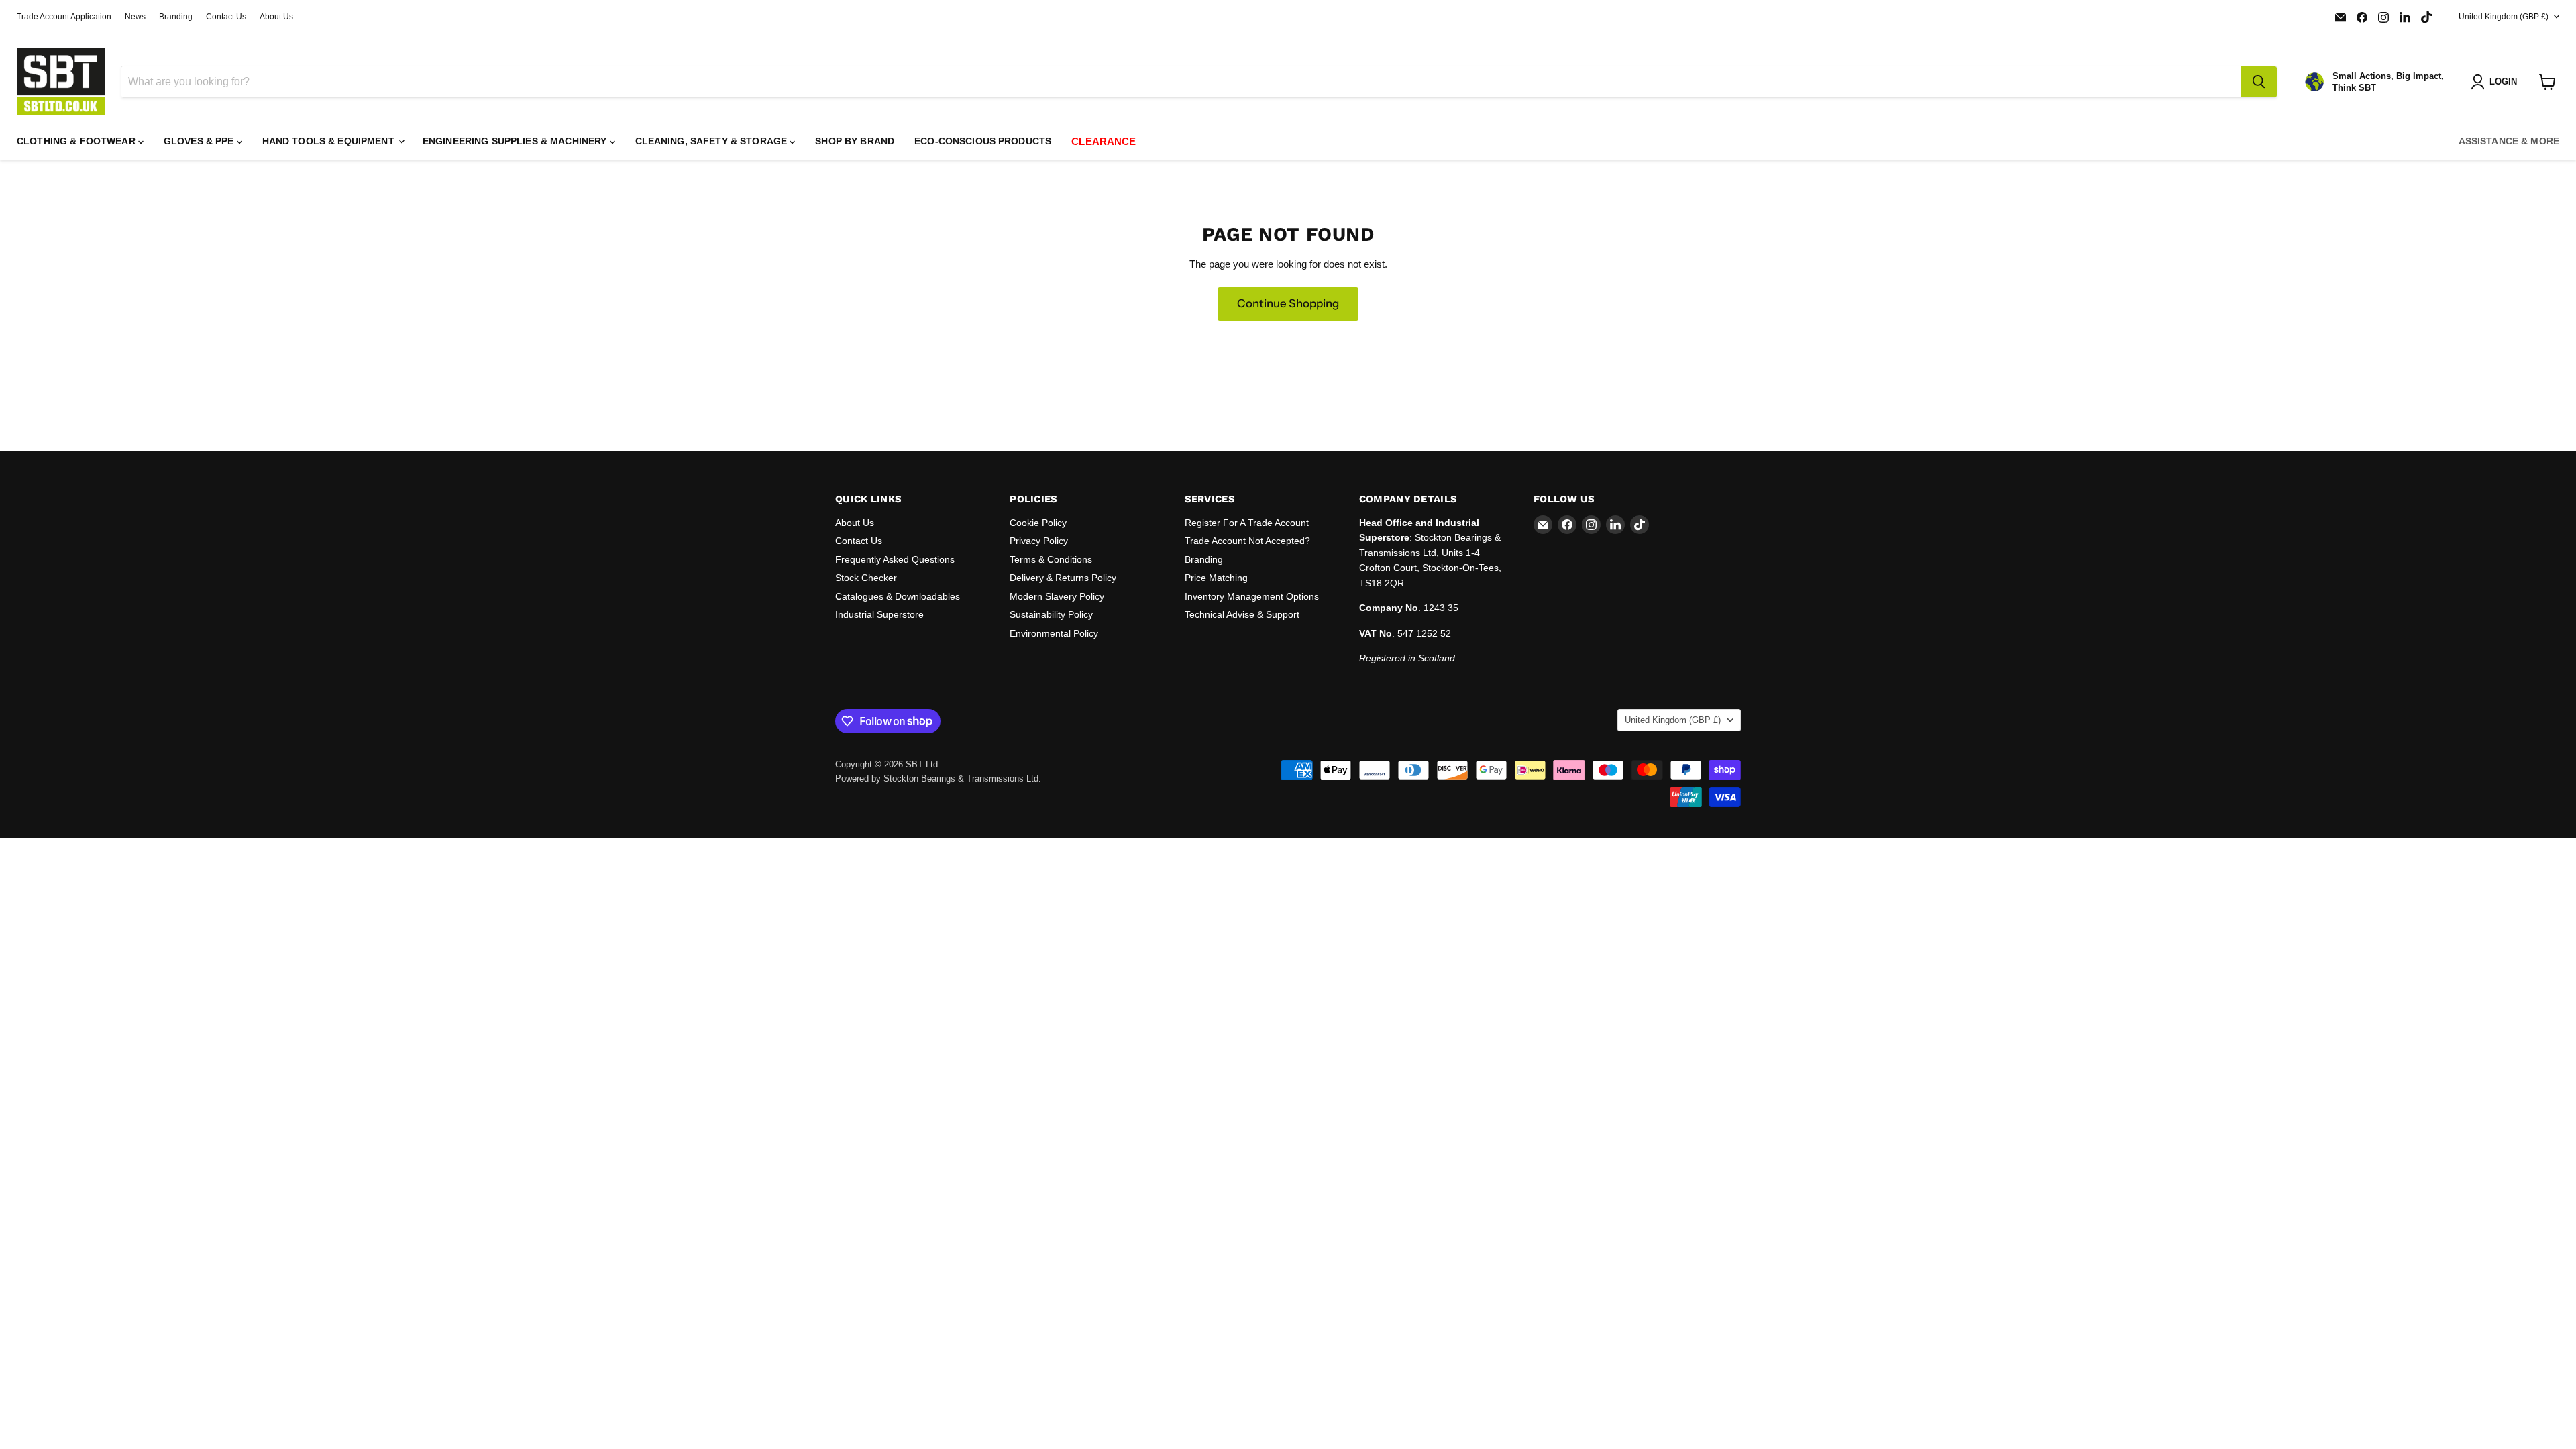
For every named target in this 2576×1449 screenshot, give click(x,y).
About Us (276, 17)
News (135, 17)
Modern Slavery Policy (1057, 596)
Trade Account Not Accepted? (1247, 541)
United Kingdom (2504, 17)
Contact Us (226, 17)
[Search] (2259, 82)
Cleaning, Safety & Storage (713, 141)
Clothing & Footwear (77, 141)
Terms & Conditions (1051, 559)
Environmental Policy (1054, 633)
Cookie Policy (1038, 523)
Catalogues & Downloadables (898, 596)
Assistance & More (2509, 141)
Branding (176, 17)
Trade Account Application (64, 17)
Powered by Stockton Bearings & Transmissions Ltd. (938, 779)
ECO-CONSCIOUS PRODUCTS (983, 141)
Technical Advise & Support (1242, 614)
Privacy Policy (1039, 541)
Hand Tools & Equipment (330, 141)
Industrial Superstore (879, 614)
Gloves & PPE (200, 141)
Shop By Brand (855, 141)
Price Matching (1216, 578)
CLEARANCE (1104, 141)
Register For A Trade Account (1247, 523)
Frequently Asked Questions (895, 559)
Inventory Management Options (1252, 596)
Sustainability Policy (1051, 614)
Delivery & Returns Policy (1063, 578)
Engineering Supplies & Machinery (516, 141)
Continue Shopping (1288, 303)
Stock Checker (866, 578)
